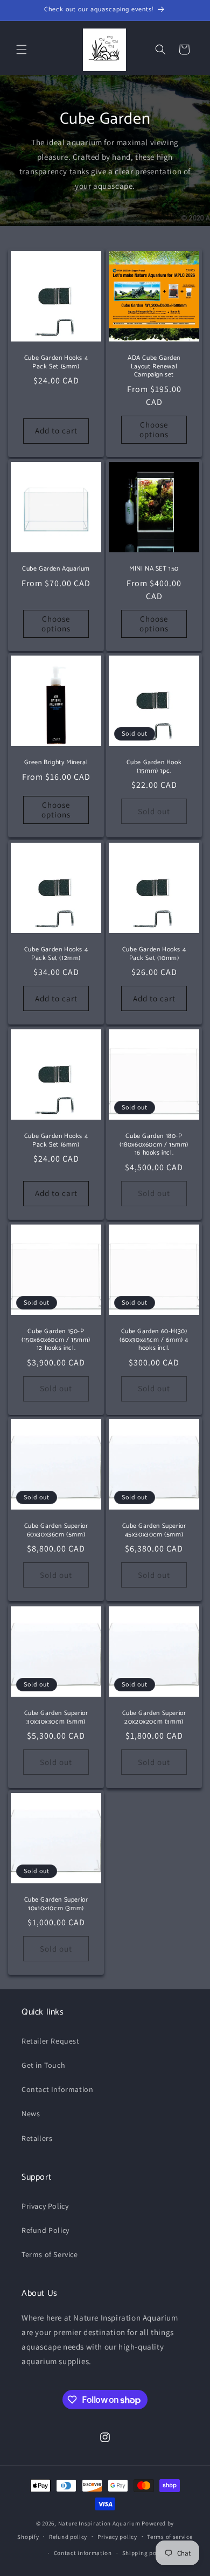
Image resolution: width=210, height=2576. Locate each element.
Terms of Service (50, 2254)
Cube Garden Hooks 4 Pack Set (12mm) (56, 954)
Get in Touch (43, 2065)
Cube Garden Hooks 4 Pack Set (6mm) (56, 1140)
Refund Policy (45, 2230)
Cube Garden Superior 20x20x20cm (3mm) (154, 1717)
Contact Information (57, 2089)
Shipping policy (145, 2553)
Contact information (83, 2553)
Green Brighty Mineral (56, 763)
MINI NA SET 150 (154, 569)
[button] (22, 49)
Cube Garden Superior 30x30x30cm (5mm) (56, 1717)
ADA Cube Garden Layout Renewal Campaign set (154, 367)
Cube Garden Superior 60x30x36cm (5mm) (56, 1530)
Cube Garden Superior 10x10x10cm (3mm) (56, 1904)
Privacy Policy (45, 2206)
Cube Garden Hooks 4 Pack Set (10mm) (154, 954)
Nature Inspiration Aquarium (99, 2523)
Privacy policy (117, 2537)
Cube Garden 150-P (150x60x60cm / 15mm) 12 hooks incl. (56, 1340)
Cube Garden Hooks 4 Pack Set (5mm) (56, 362)
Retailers (37, 2138)
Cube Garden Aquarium (56, 569)
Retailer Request (51, 2041)
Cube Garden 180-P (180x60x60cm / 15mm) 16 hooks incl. (154, 1145)
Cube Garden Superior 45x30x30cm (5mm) (154, 1530)
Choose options (154, 429)
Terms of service (170, 2537)
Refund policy (68, 2537)
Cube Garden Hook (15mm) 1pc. (154, 767)
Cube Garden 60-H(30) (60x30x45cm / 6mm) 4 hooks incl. (154, 1340)
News (31, 2114)
